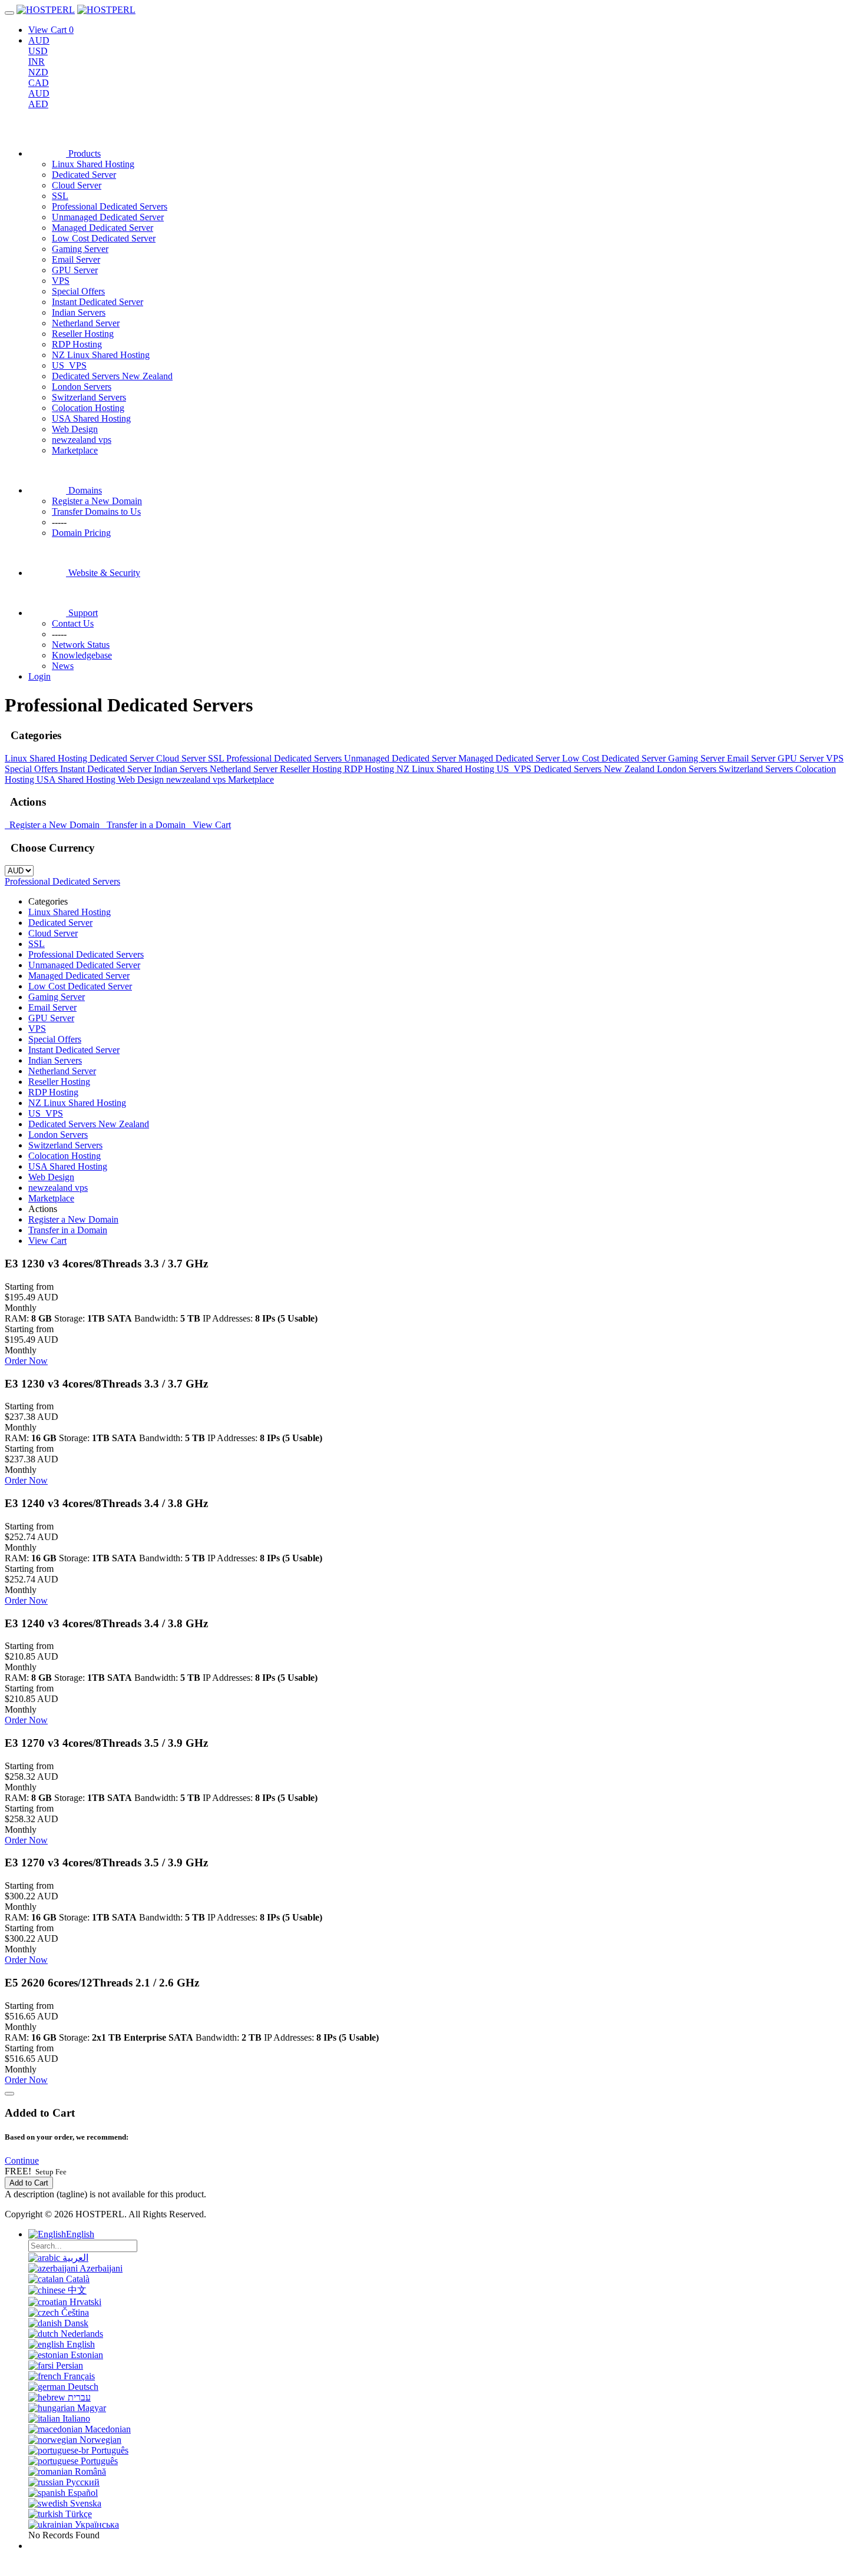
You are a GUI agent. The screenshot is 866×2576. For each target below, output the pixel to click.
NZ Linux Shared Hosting (101, 355)
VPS (61, 281)
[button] (22, 2161)
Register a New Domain (53, 825)
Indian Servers (79, 312)
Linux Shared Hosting (93, 164)
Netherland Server (86, 323)
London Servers (82, 387)
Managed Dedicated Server (103, 228)
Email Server (76, 259)
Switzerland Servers (89, 397)
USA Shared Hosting (91, 418)
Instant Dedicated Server (97, 302)
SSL (60, 196)
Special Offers (78, 291)
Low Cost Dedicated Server (104, 238)
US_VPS (69, 365)
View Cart (209, 825)
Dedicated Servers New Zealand (112, 376)
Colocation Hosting (88, 408)
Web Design (75, 429)
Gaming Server (80, 249)
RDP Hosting (77, 344)
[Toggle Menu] (9, 13)
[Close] (9, 2094)
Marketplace (75, 450)
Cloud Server (77, 185)
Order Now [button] (26, 1361)
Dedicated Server (84, 175)
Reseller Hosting (83, 334)
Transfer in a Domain (145, 825)
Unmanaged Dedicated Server (108, 217)
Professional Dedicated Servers (110, 206)
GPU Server (75, 270)
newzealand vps (82, 440)
